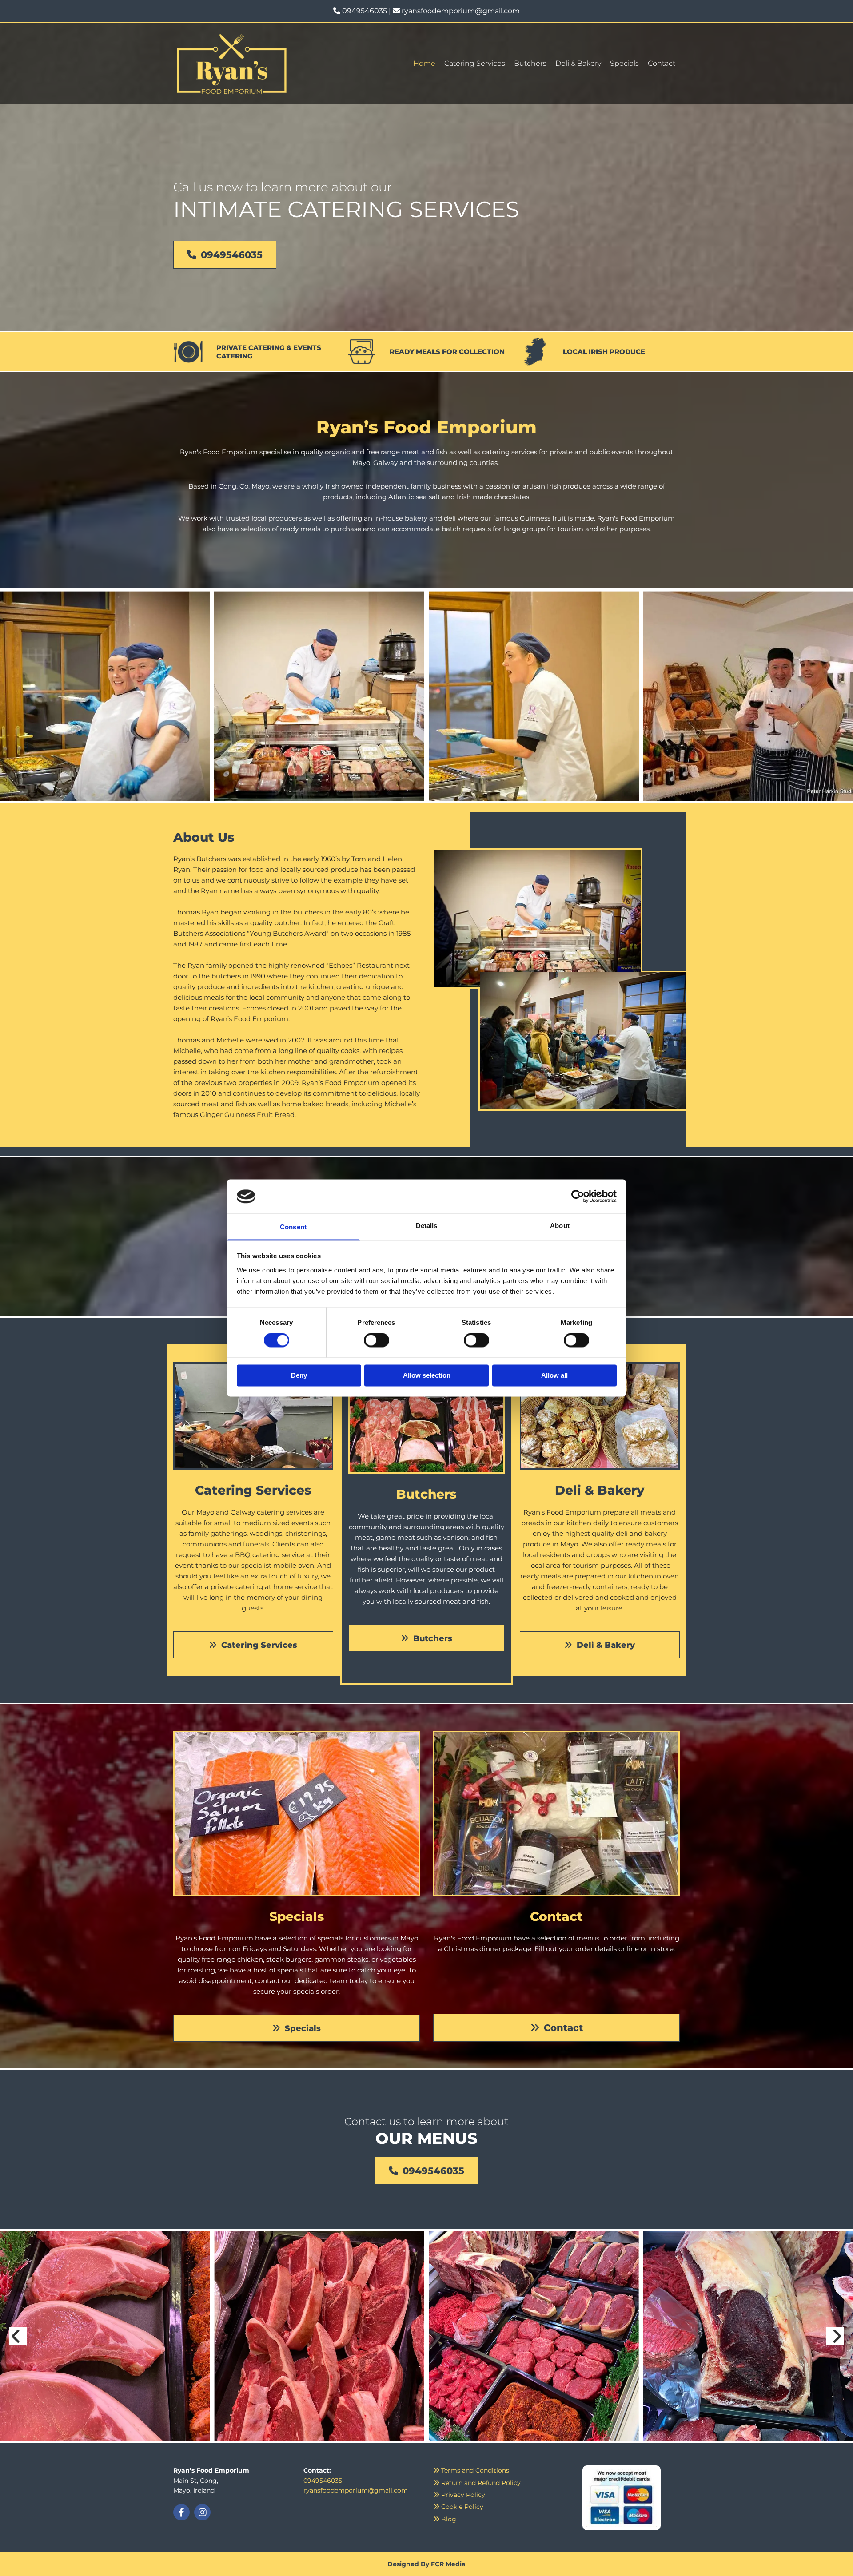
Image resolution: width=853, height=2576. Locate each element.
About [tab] (560, 1226)
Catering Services (475, 63)
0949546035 (365, 11)
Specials (624, 63)
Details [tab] (427, 1226)
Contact (662, 63)
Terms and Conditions (471, 2470)
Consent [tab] (293, 1227)
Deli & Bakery (578, 63)
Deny (299, 1375)
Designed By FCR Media (426, 2564)
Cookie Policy (458, 2507)
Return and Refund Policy (477, 2483)
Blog (445, 2519)
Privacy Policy (459, 2495)
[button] (225, 255)
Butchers (530, 63)
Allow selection (427, 1375)
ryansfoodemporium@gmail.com (461, 11)
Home (424, 63)
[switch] (377, 1340)
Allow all (554, 1375)
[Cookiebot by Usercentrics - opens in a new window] (578, 1197)
